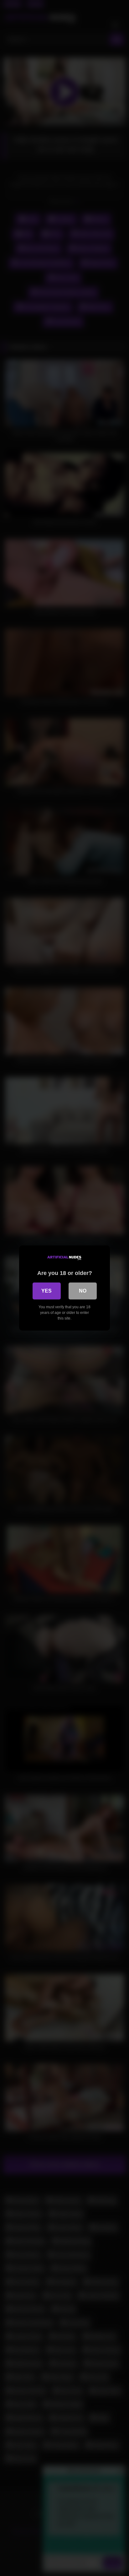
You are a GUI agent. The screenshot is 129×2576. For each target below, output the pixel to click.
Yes (46, 1291)
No (83, 1291)
